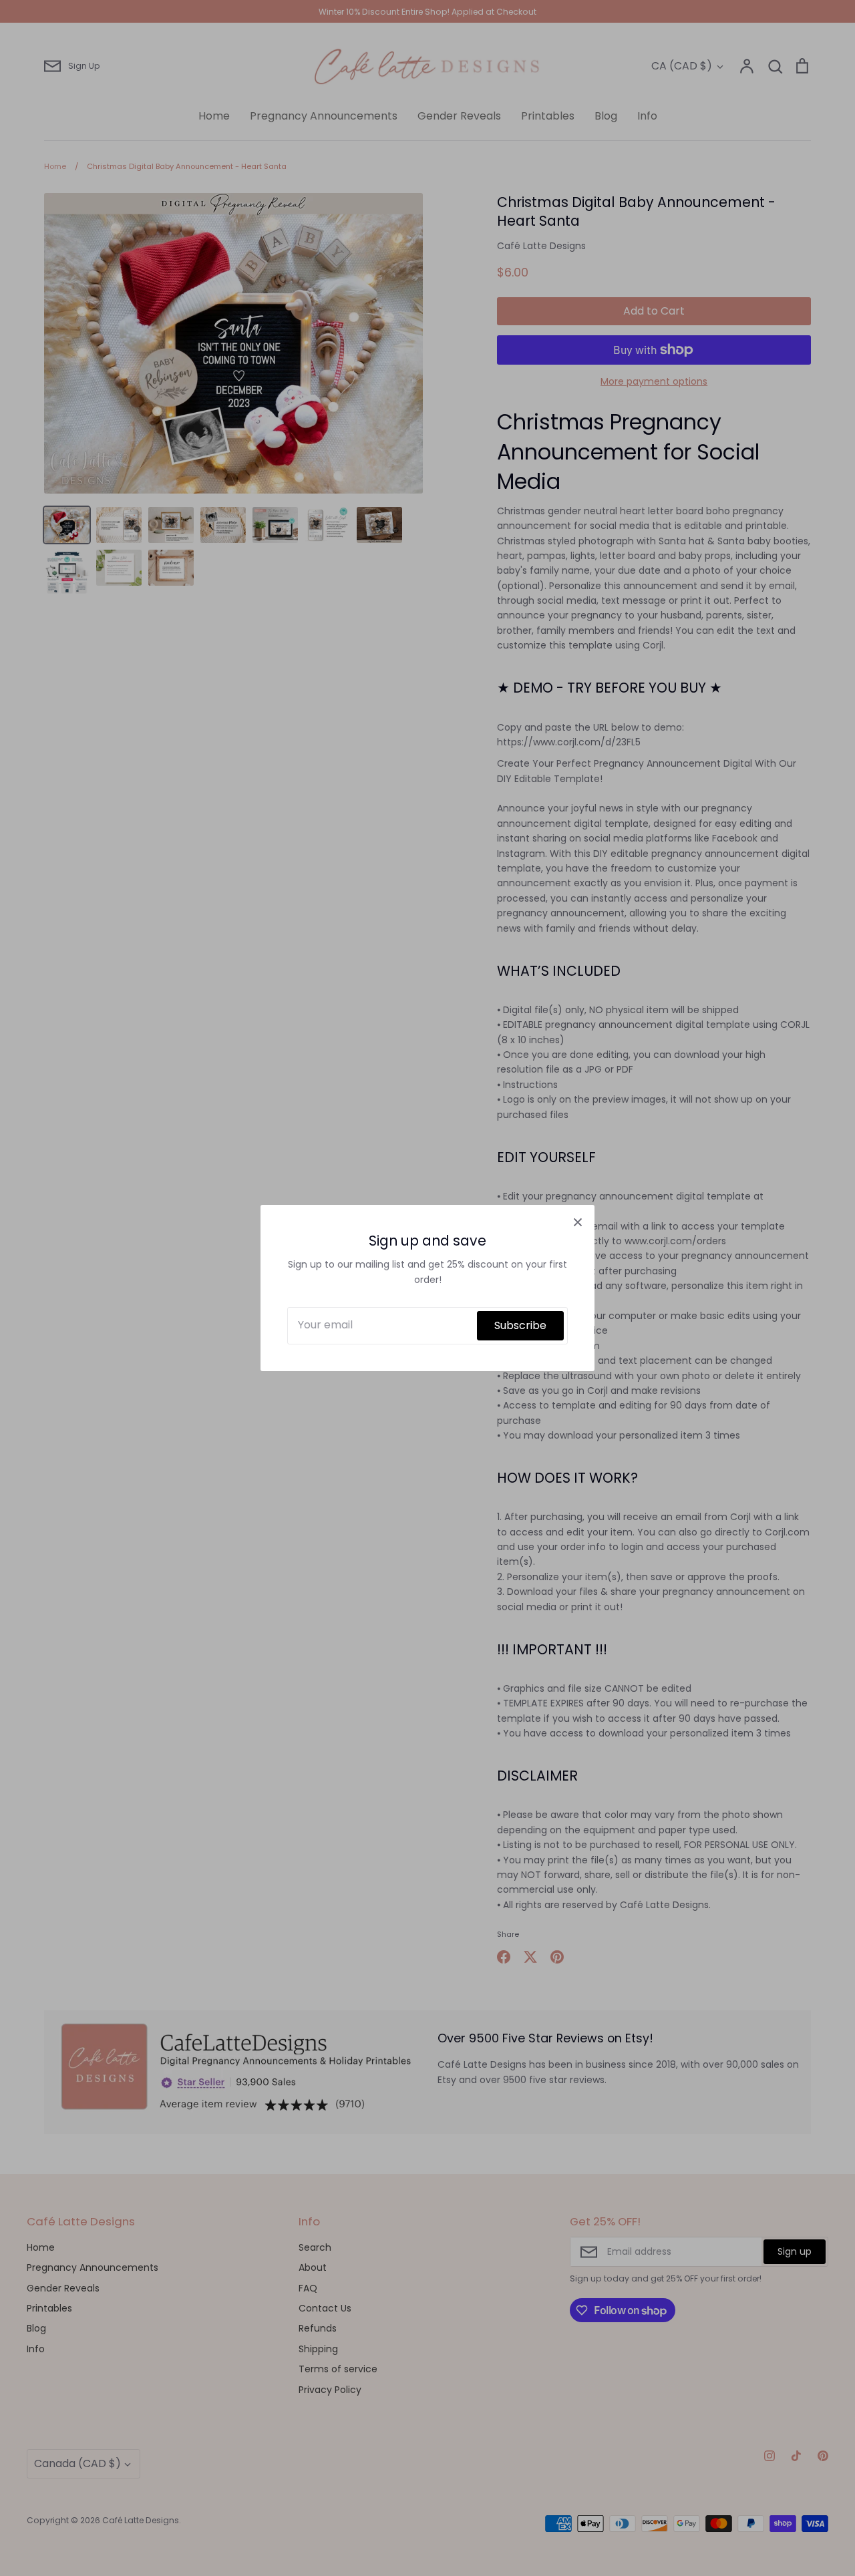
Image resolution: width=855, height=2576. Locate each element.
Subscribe (520, 1325)
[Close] (578, 1222)
